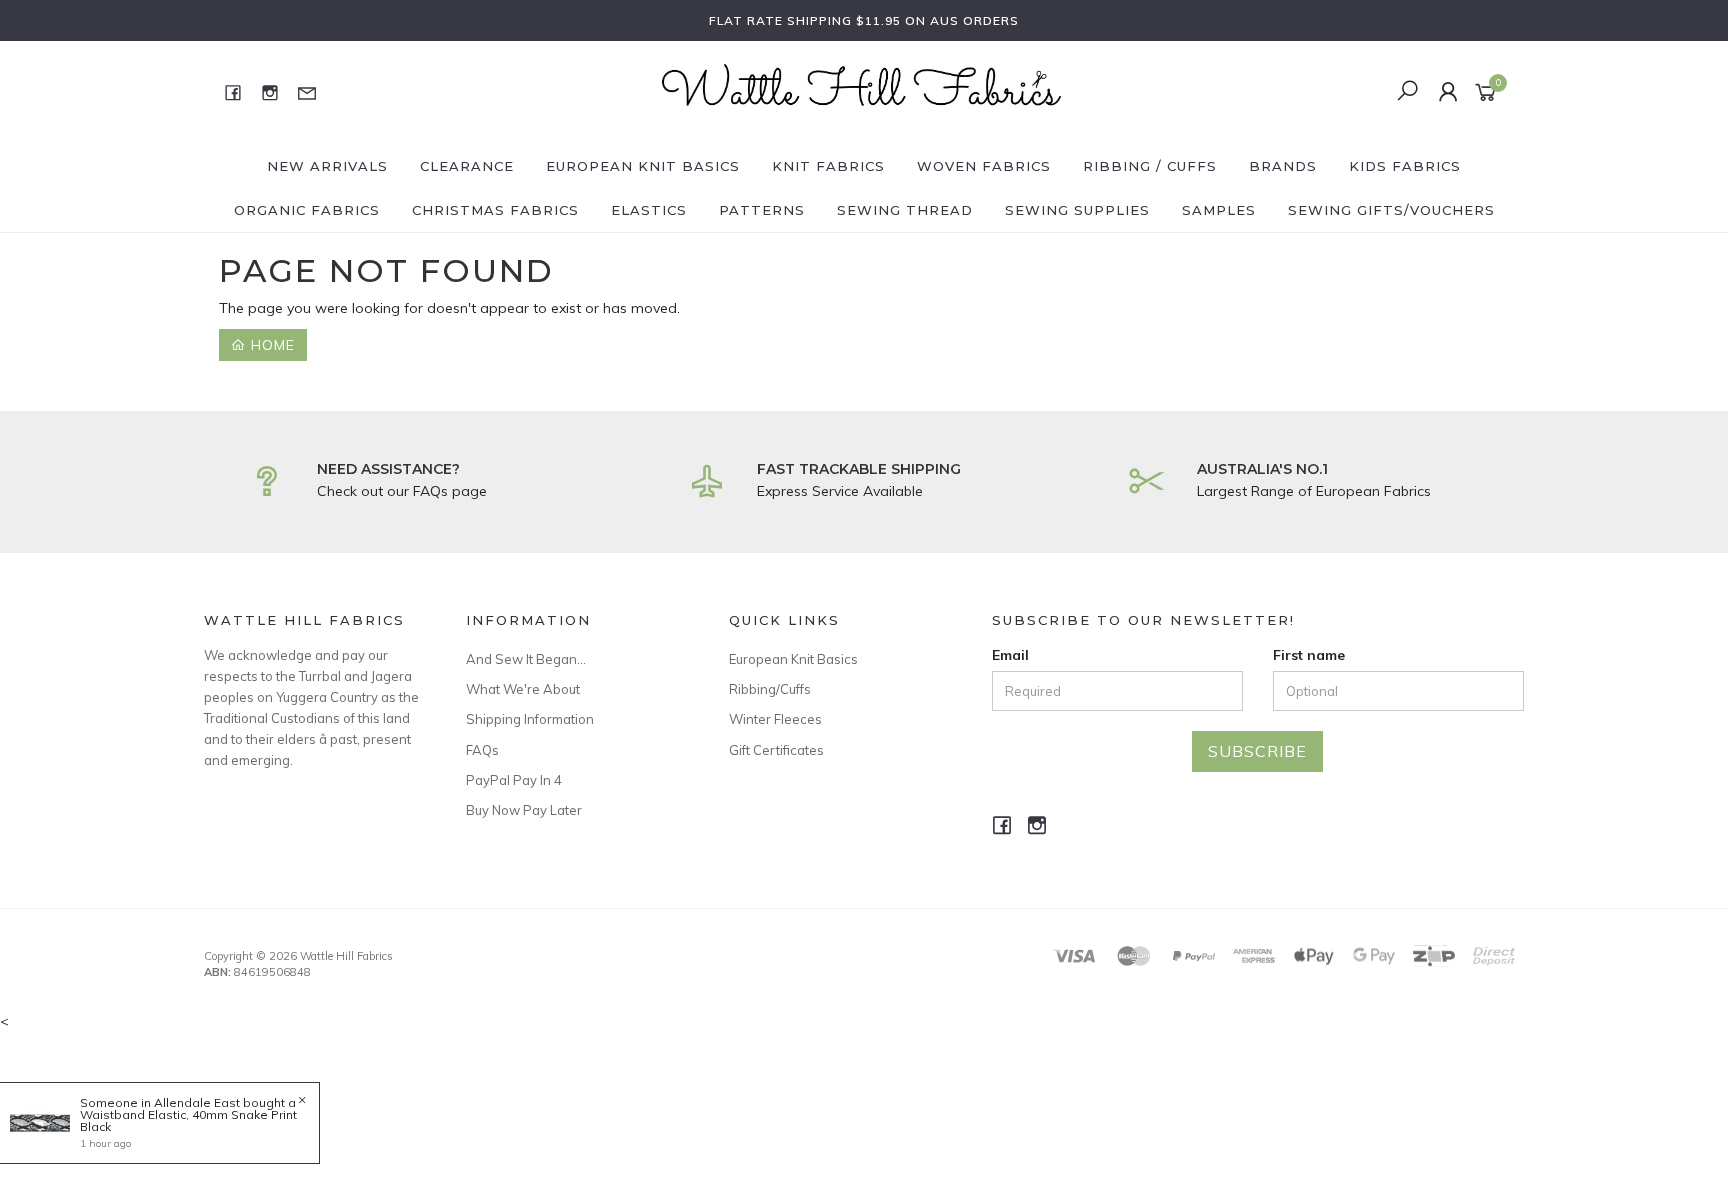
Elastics (649, 210)
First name (1309, 655)
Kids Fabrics (1405, 166)
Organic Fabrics (307, 210)
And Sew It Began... (526, 659)
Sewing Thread (905, 210)
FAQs (482, 750)
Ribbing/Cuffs (770, 689)
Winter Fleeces (775, 719)
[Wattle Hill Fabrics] (862, 91)
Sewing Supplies (1077, 210)
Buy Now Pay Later (524, 810)
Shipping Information (530, 719)
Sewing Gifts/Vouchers (1391, 210)
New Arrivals (327, 166)
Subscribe (1257, 751)
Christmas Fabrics (495, 210)
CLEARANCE (467, 166)
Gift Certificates (776, 750)
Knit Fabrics (828, 166)
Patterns (762, 210)
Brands (1283, 166)
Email (1010, 655)
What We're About (523, 689)
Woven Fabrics (984, 166)
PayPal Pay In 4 (514, 780)
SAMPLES (1219, 210)
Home (270, 345)
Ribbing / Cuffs (1150, 166)
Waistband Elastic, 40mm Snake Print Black (188, 1120)
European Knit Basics (643, 166)
